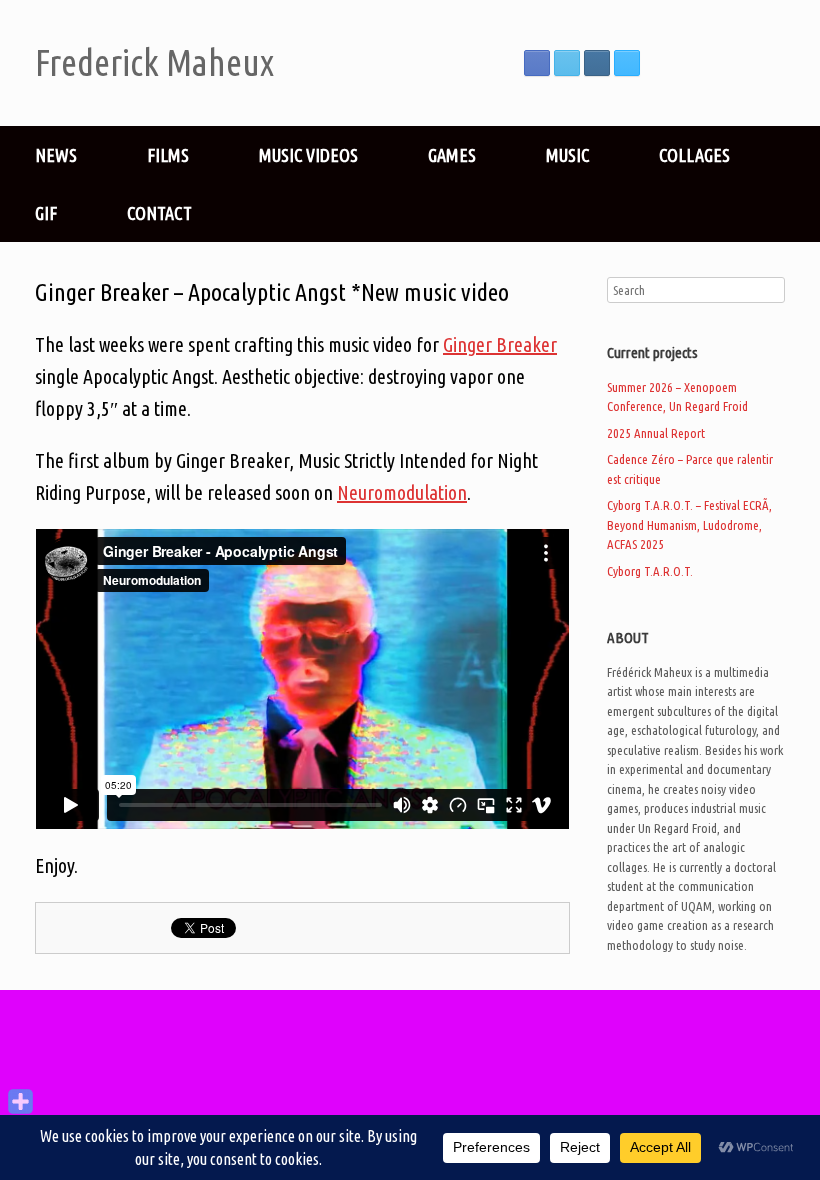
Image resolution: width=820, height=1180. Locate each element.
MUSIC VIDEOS (308, 155)
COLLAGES (694, 155)
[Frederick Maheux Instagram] (597, 63)
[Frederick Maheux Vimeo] (627, 63)
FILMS (168, 155)
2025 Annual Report (656, 433)
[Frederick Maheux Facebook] (537, 63)
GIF (46, 213)
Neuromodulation (402, 492)
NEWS (56, 155)
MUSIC (567, 155)
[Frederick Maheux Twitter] (567, 63)
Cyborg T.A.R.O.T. (650, 571)
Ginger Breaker (500, 344)
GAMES (452, 155)
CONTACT (159, 213)
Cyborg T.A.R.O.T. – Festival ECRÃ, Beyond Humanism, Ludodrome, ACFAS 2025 (689, 524)
